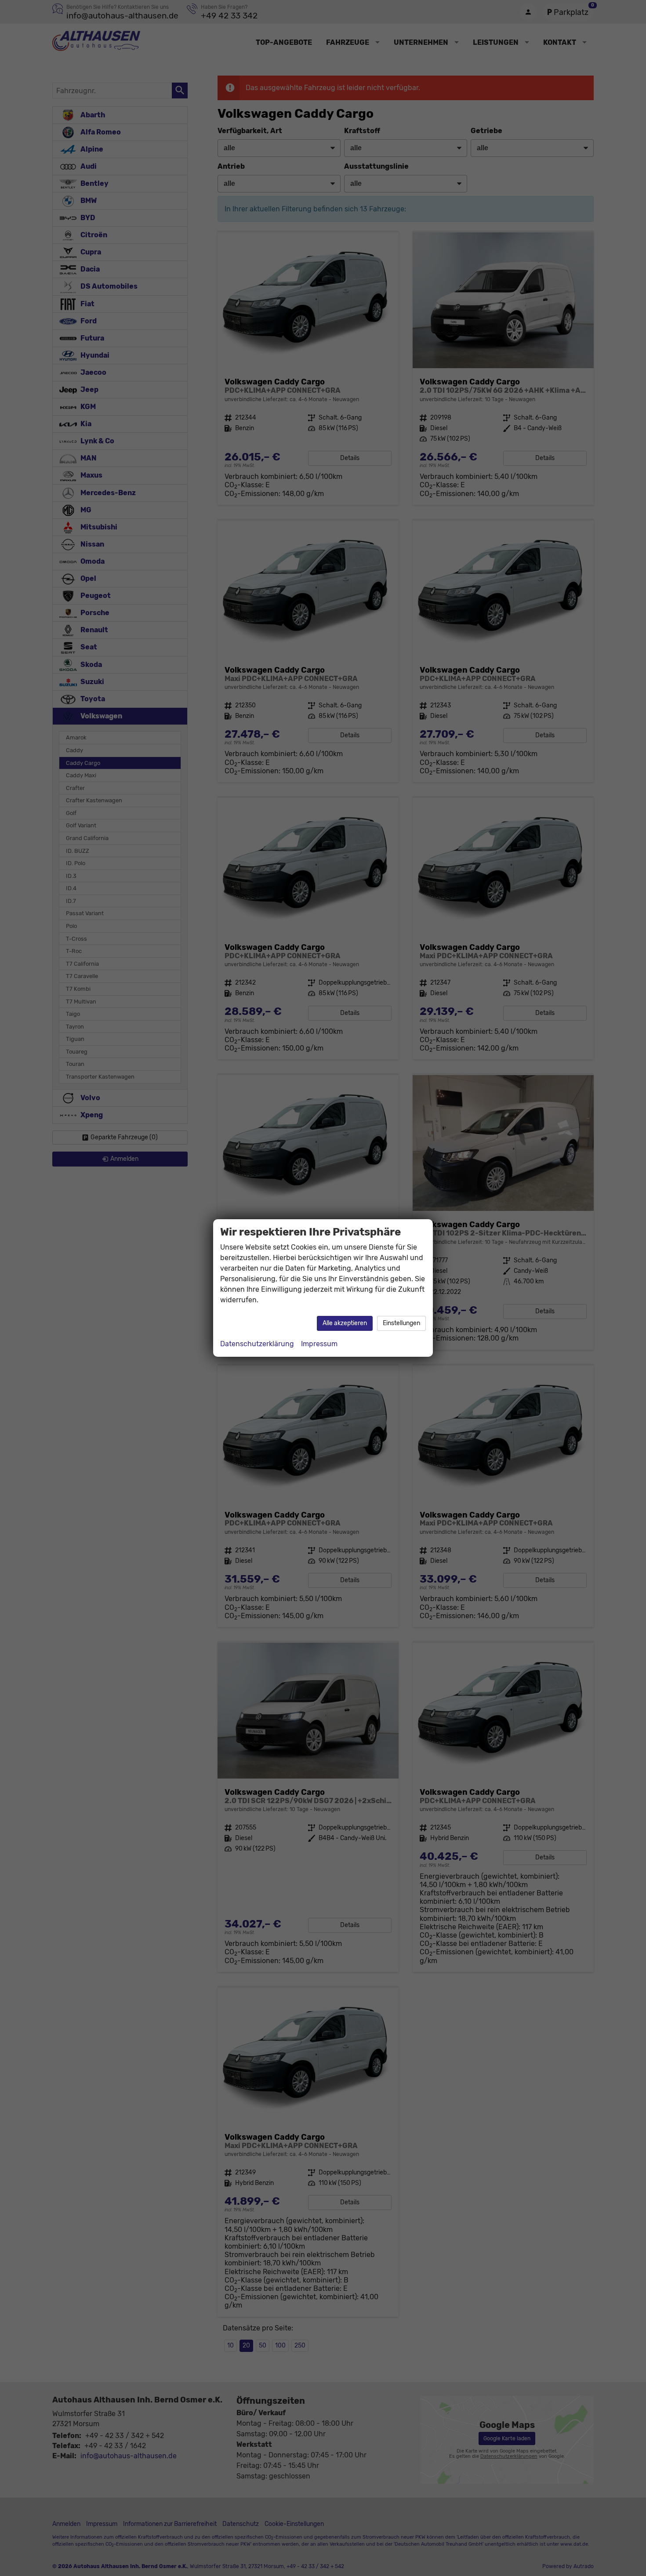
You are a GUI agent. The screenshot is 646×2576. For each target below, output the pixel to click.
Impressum (319, 1344)
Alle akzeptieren (345, 1323)
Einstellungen (401, 1323)
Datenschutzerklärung (257, 1344)
